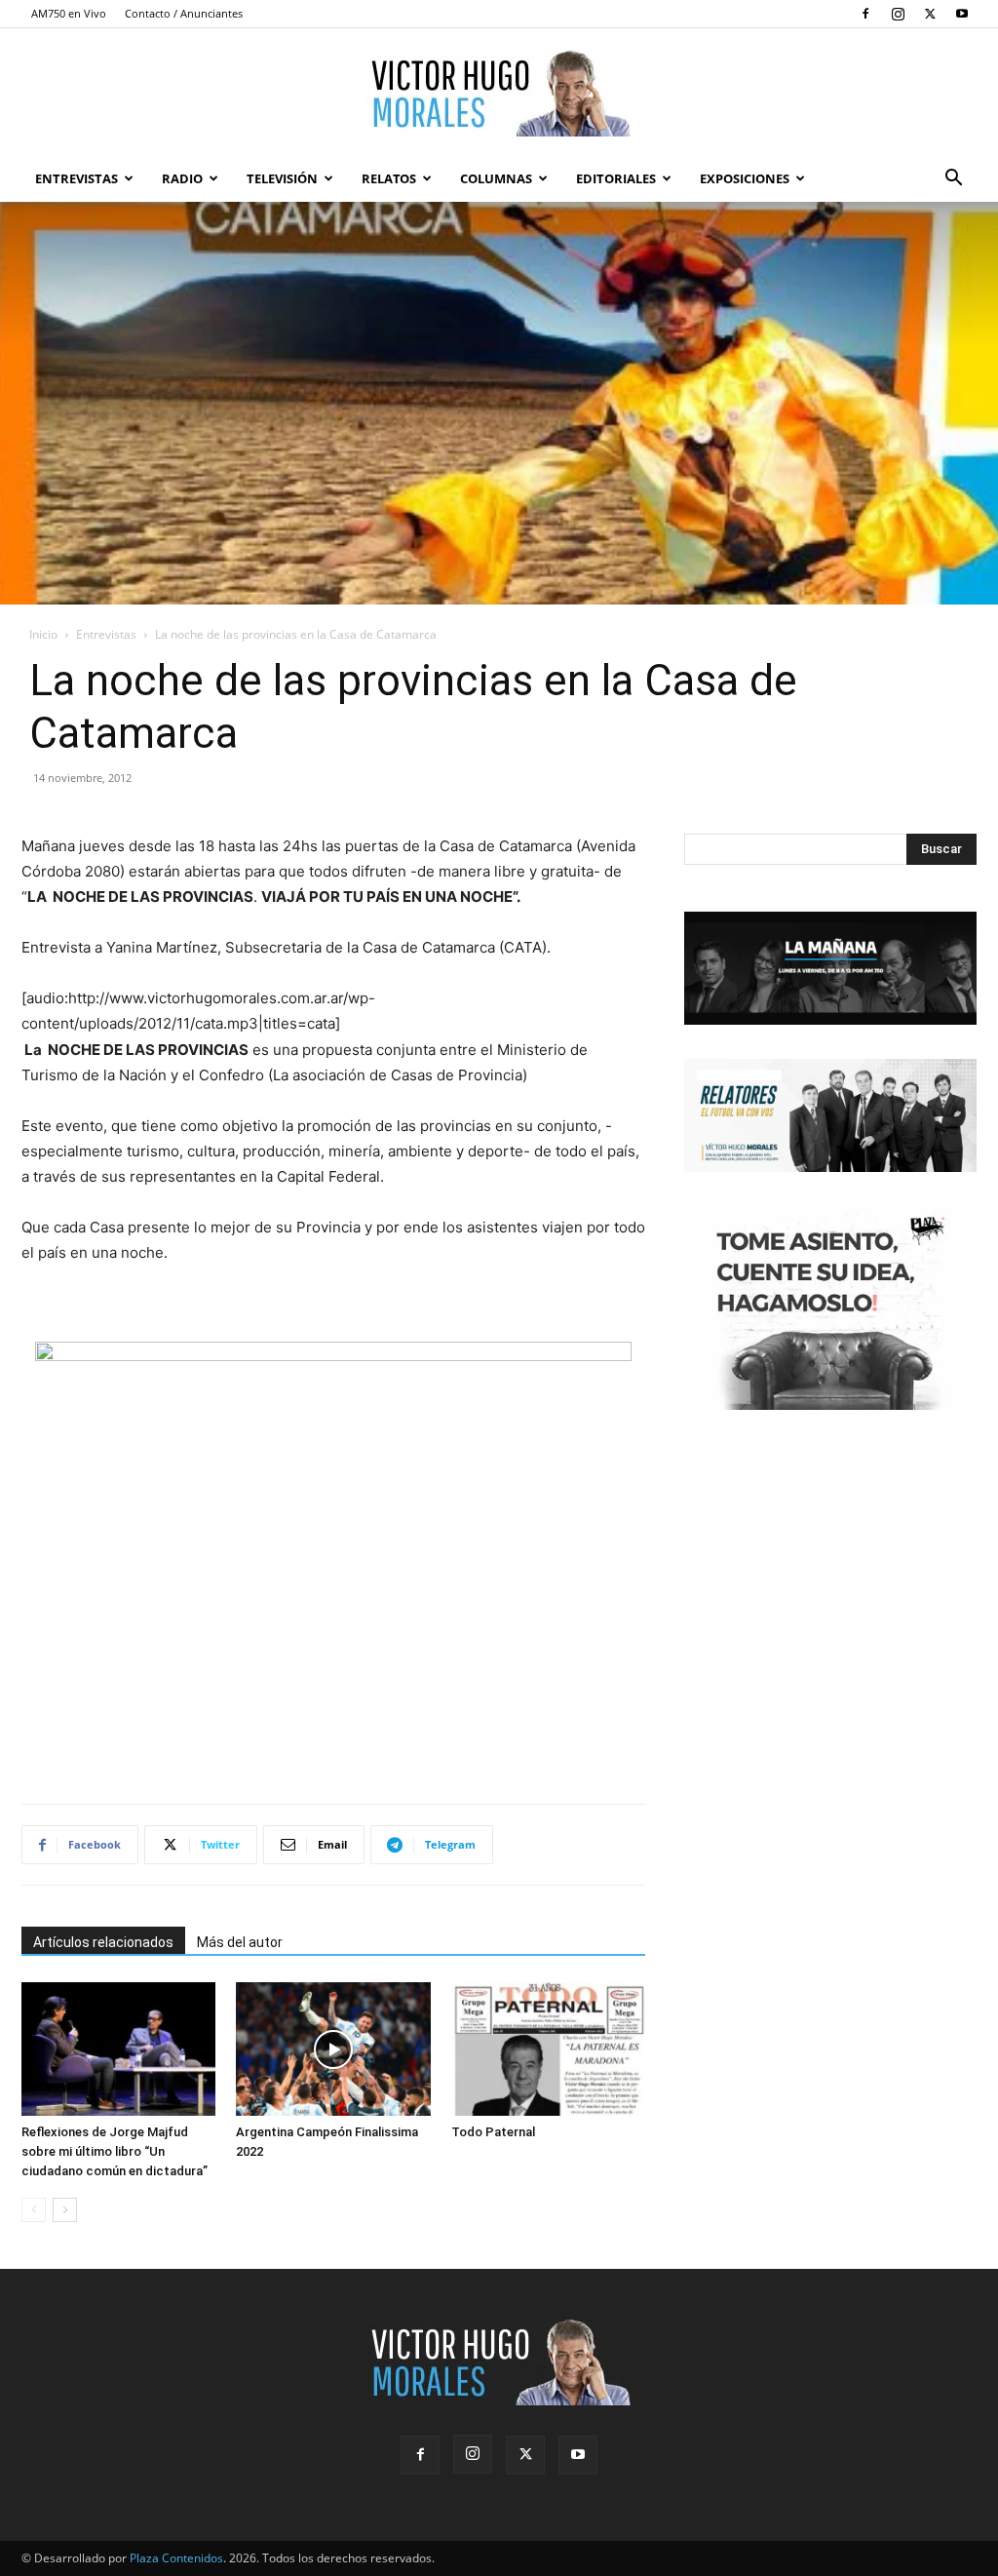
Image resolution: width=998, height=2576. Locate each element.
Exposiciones (745, 178)
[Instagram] (898, 14)
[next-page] (65, 2210)
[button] (953, 180)
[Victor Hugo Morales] (499, 93)
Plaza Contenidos (176, 2558)
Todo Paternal (493, 2132)
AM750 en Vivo (69, 13)
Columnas (496, 178)
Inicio (43, 634)
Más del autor (240, 1942)
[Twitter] (930, 14)
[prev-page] (34, 2210)
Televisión (282, 178)
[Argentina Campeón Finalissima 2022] (333, 2049)
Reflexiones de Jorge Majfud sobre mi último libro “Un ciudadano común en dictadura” (115, 2151)
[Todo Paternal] (548, 2049)
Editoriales (616, 178)
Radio (182, 178)
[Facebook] (865, 14)
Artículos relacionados (103, 1942)
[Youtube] (962, 14)
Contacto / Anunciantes (184, 13)
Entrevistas (77, 178)
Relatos (389, 178)
